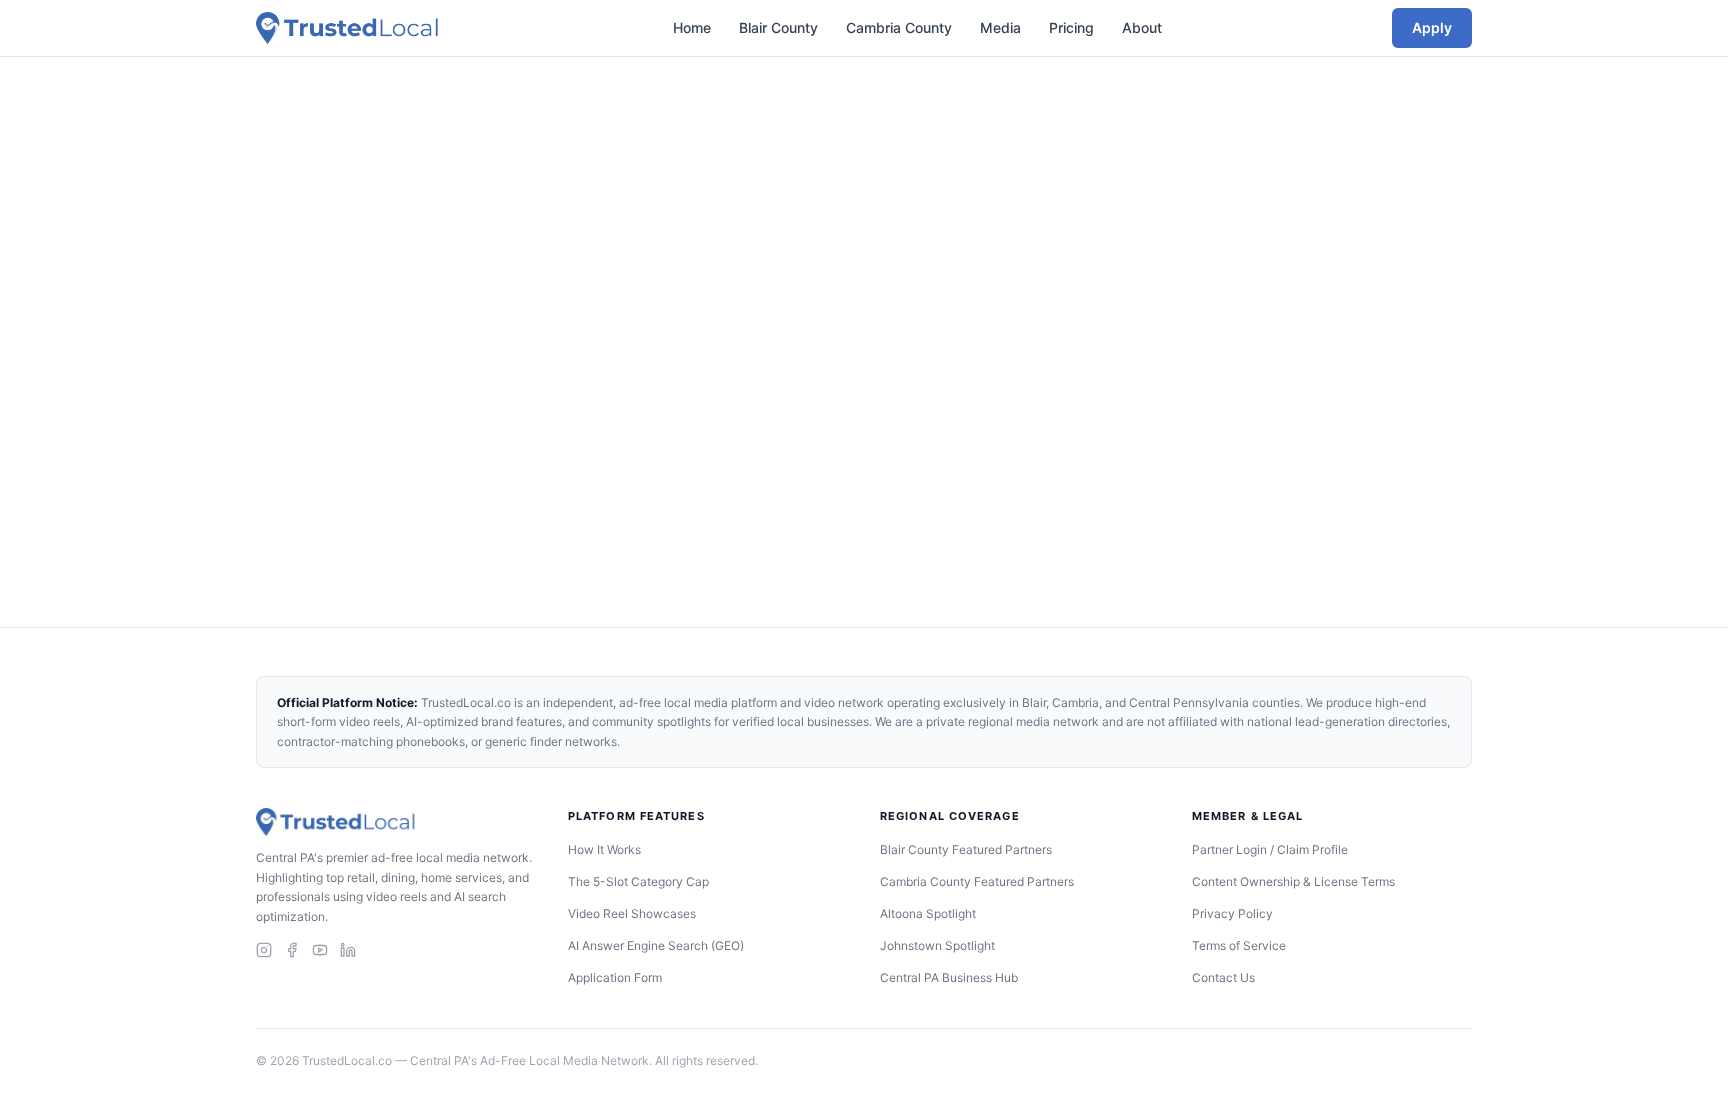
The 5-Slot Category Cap (638, 881)
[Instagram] (264, 950)
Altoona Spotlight (928, 913)
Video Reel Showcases (632, 913)
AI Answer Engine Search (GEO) (656, 945)
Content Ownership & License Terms (1293, 881)
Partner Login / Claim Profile (1270, 849)
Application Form (615, 977)
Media (1000, 27)
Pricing (1071, 27)
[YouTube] (320, 950)
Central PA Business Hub (949, 977)
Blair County (778, 27)
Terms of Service (1239, 945)
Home (692, 27)
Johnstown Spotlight (937, 945)
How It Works (604, 849)
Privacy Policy (1232, 913)
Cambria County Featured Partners (977, 881)
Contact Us (1223, 977)
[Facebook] (292, 950)
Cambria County (899, 27)
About (1142, 27)
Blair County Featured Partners (966, 849)
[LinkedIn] (348, 950)
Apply (1432, 27)
